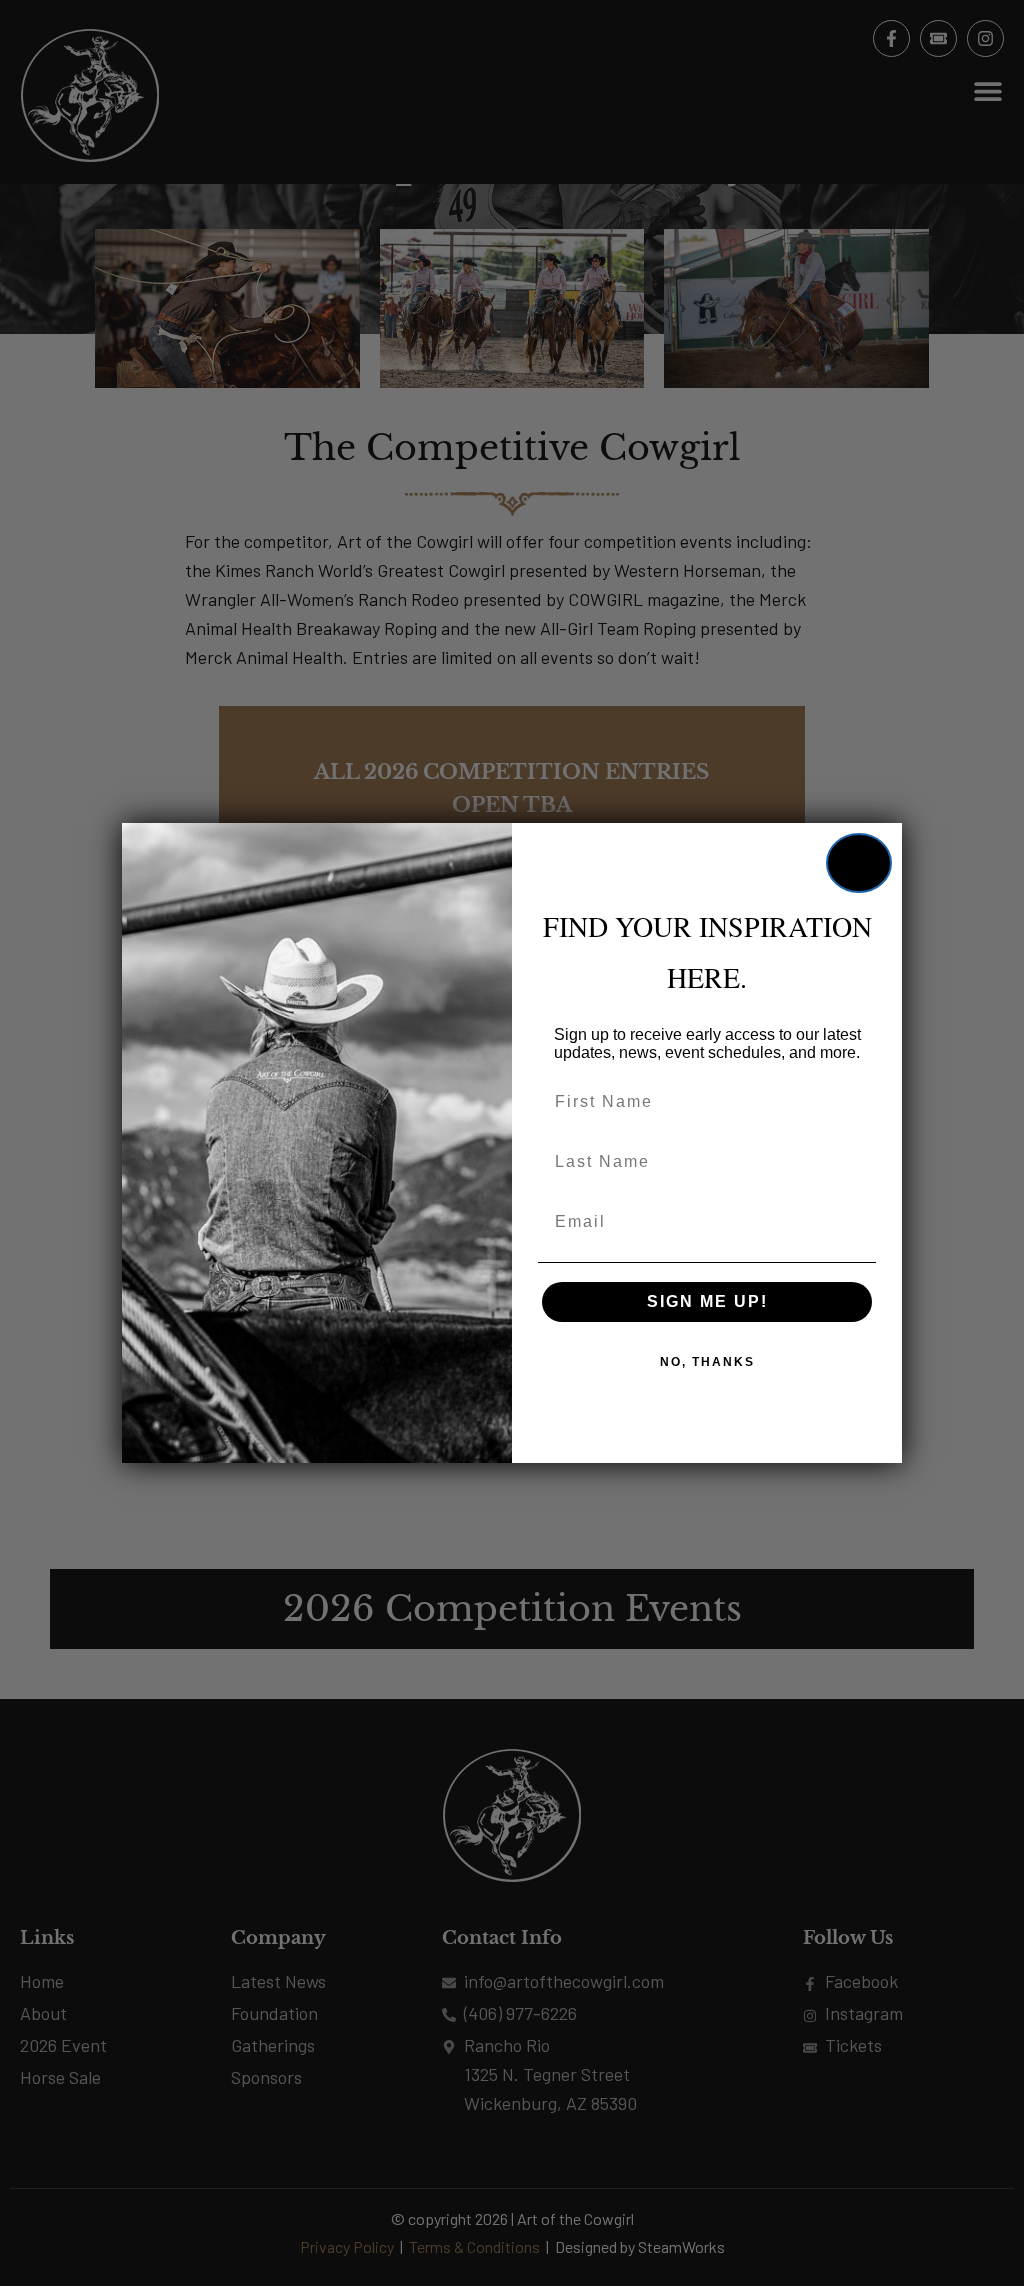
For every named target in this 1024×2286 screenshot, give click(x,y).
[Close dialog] (859, 863)
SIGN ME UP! (707, 1301)
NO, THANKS (707, 1362)
